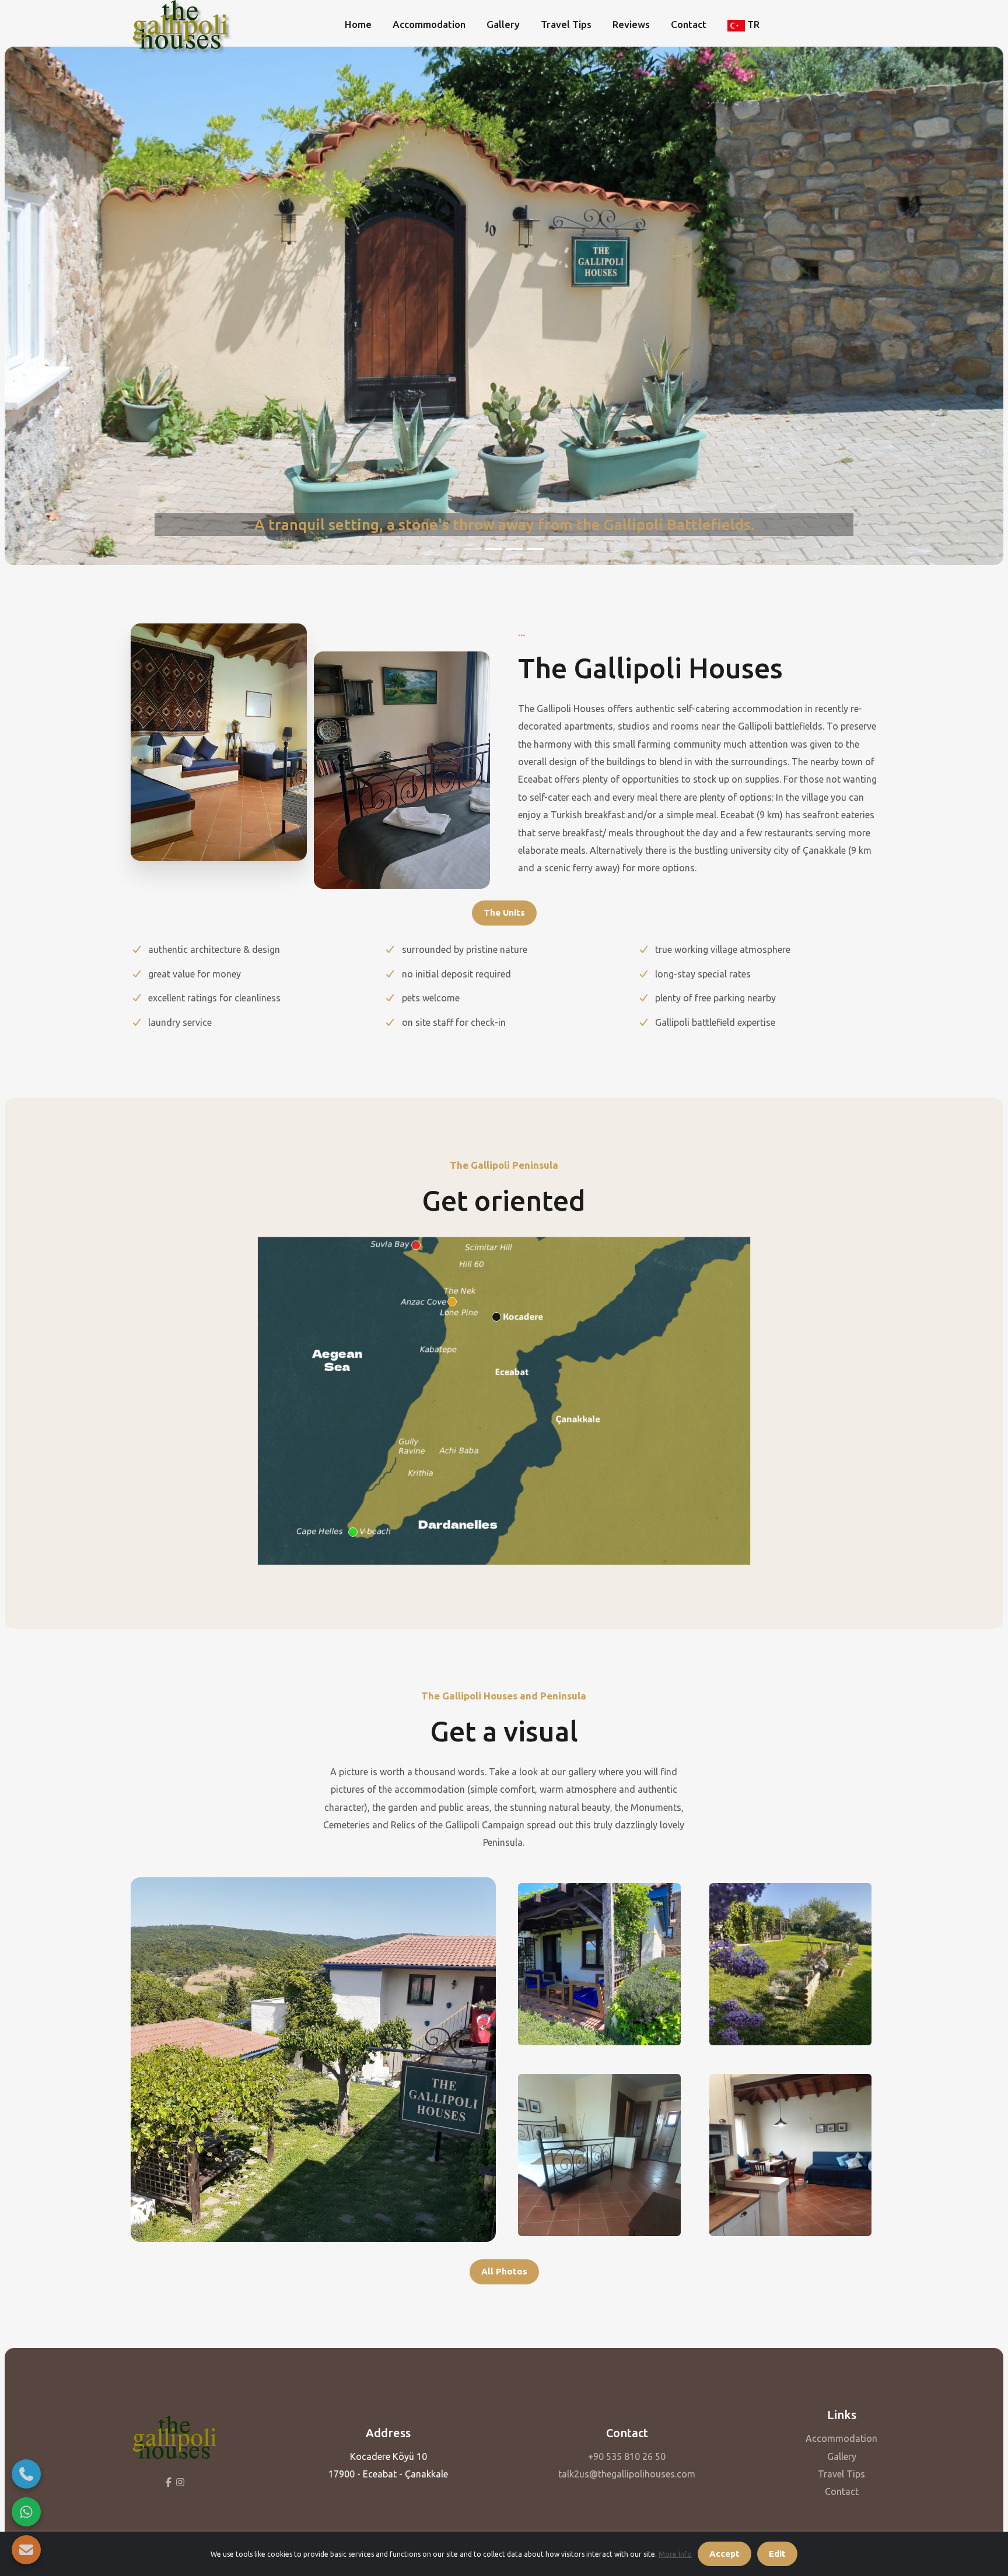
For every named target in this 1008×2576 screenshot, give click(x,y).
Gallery (503, 24)
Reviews (631, 24)
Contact (689, 24)
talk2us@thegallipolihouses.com (627, 2474)
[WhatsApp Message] (26, 2512)
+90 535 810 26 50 (627, 2456)
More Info (675, 2554)
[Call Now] (26, 2474)
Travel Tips (566, 24)
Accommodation (429, 24)
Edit (777, 2554)
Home (358, 24)
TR (752, 24)
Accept (724, 2554)
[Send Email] (26, 2550)
